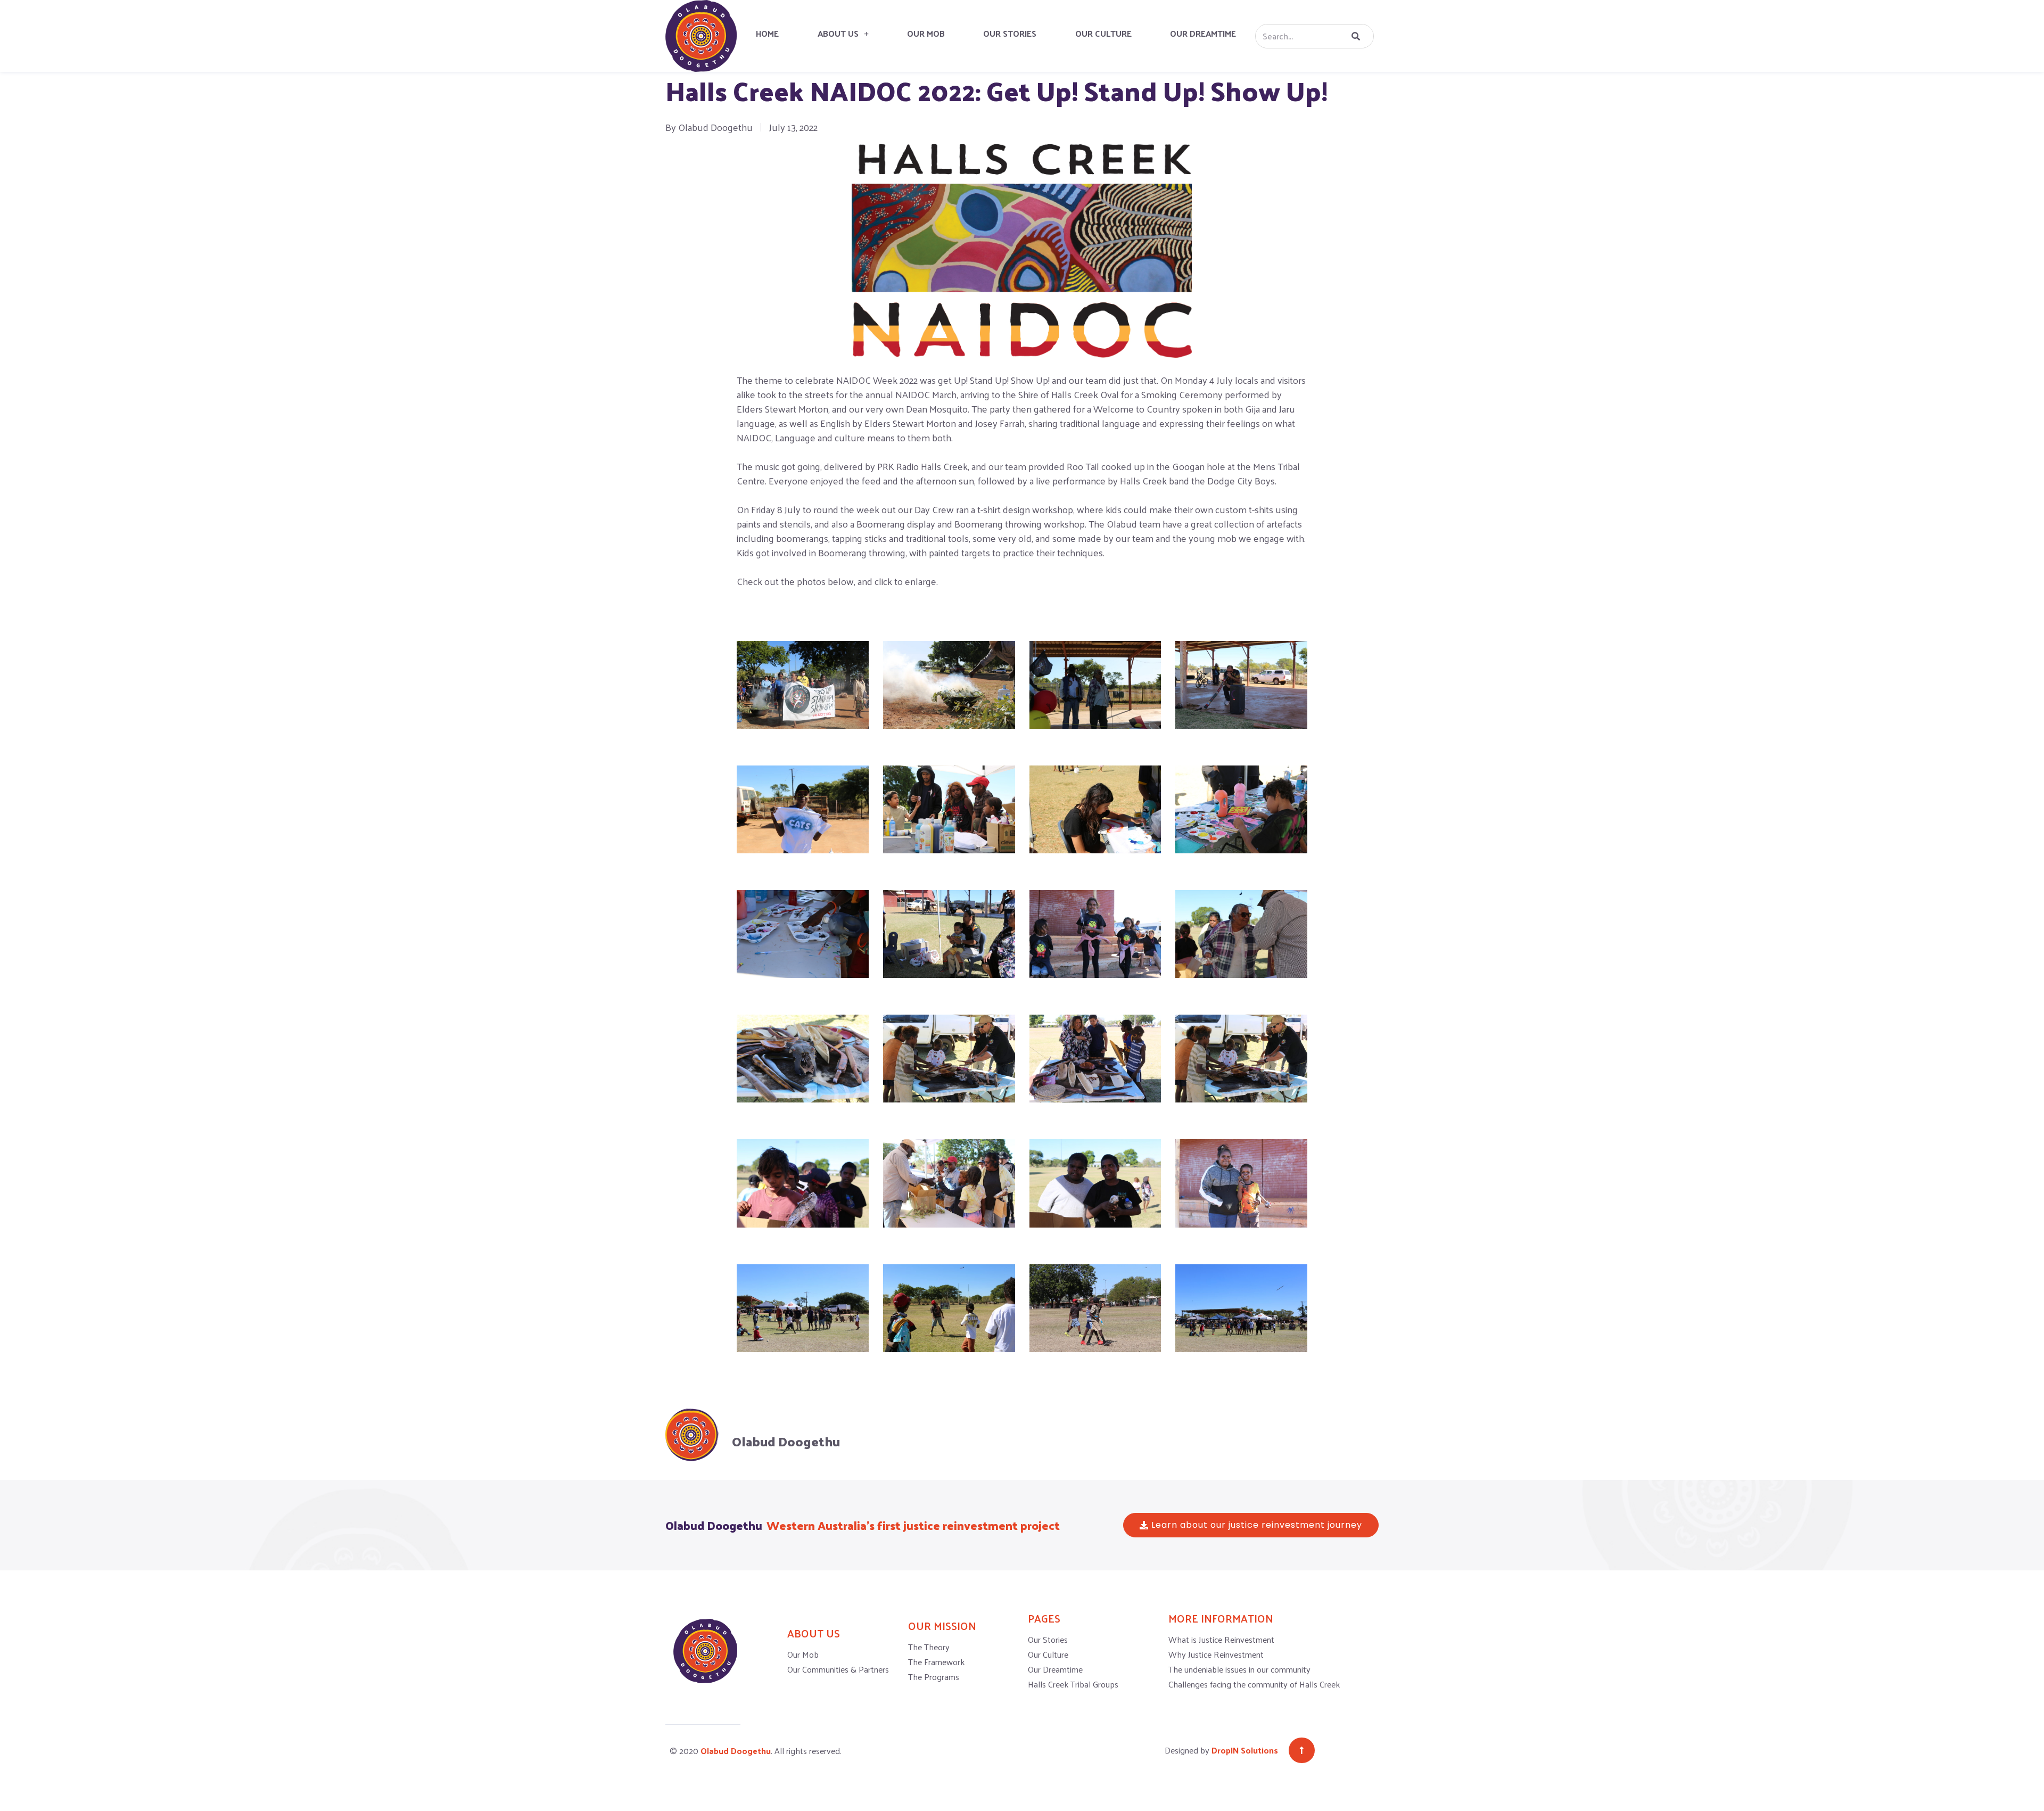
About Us (838, 33)
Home (767, 33)
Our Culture (1103, 33)
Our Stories (1010, 33)
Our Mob (926, 33)
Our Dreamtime (1203, 33)
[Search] (1354, 36)
